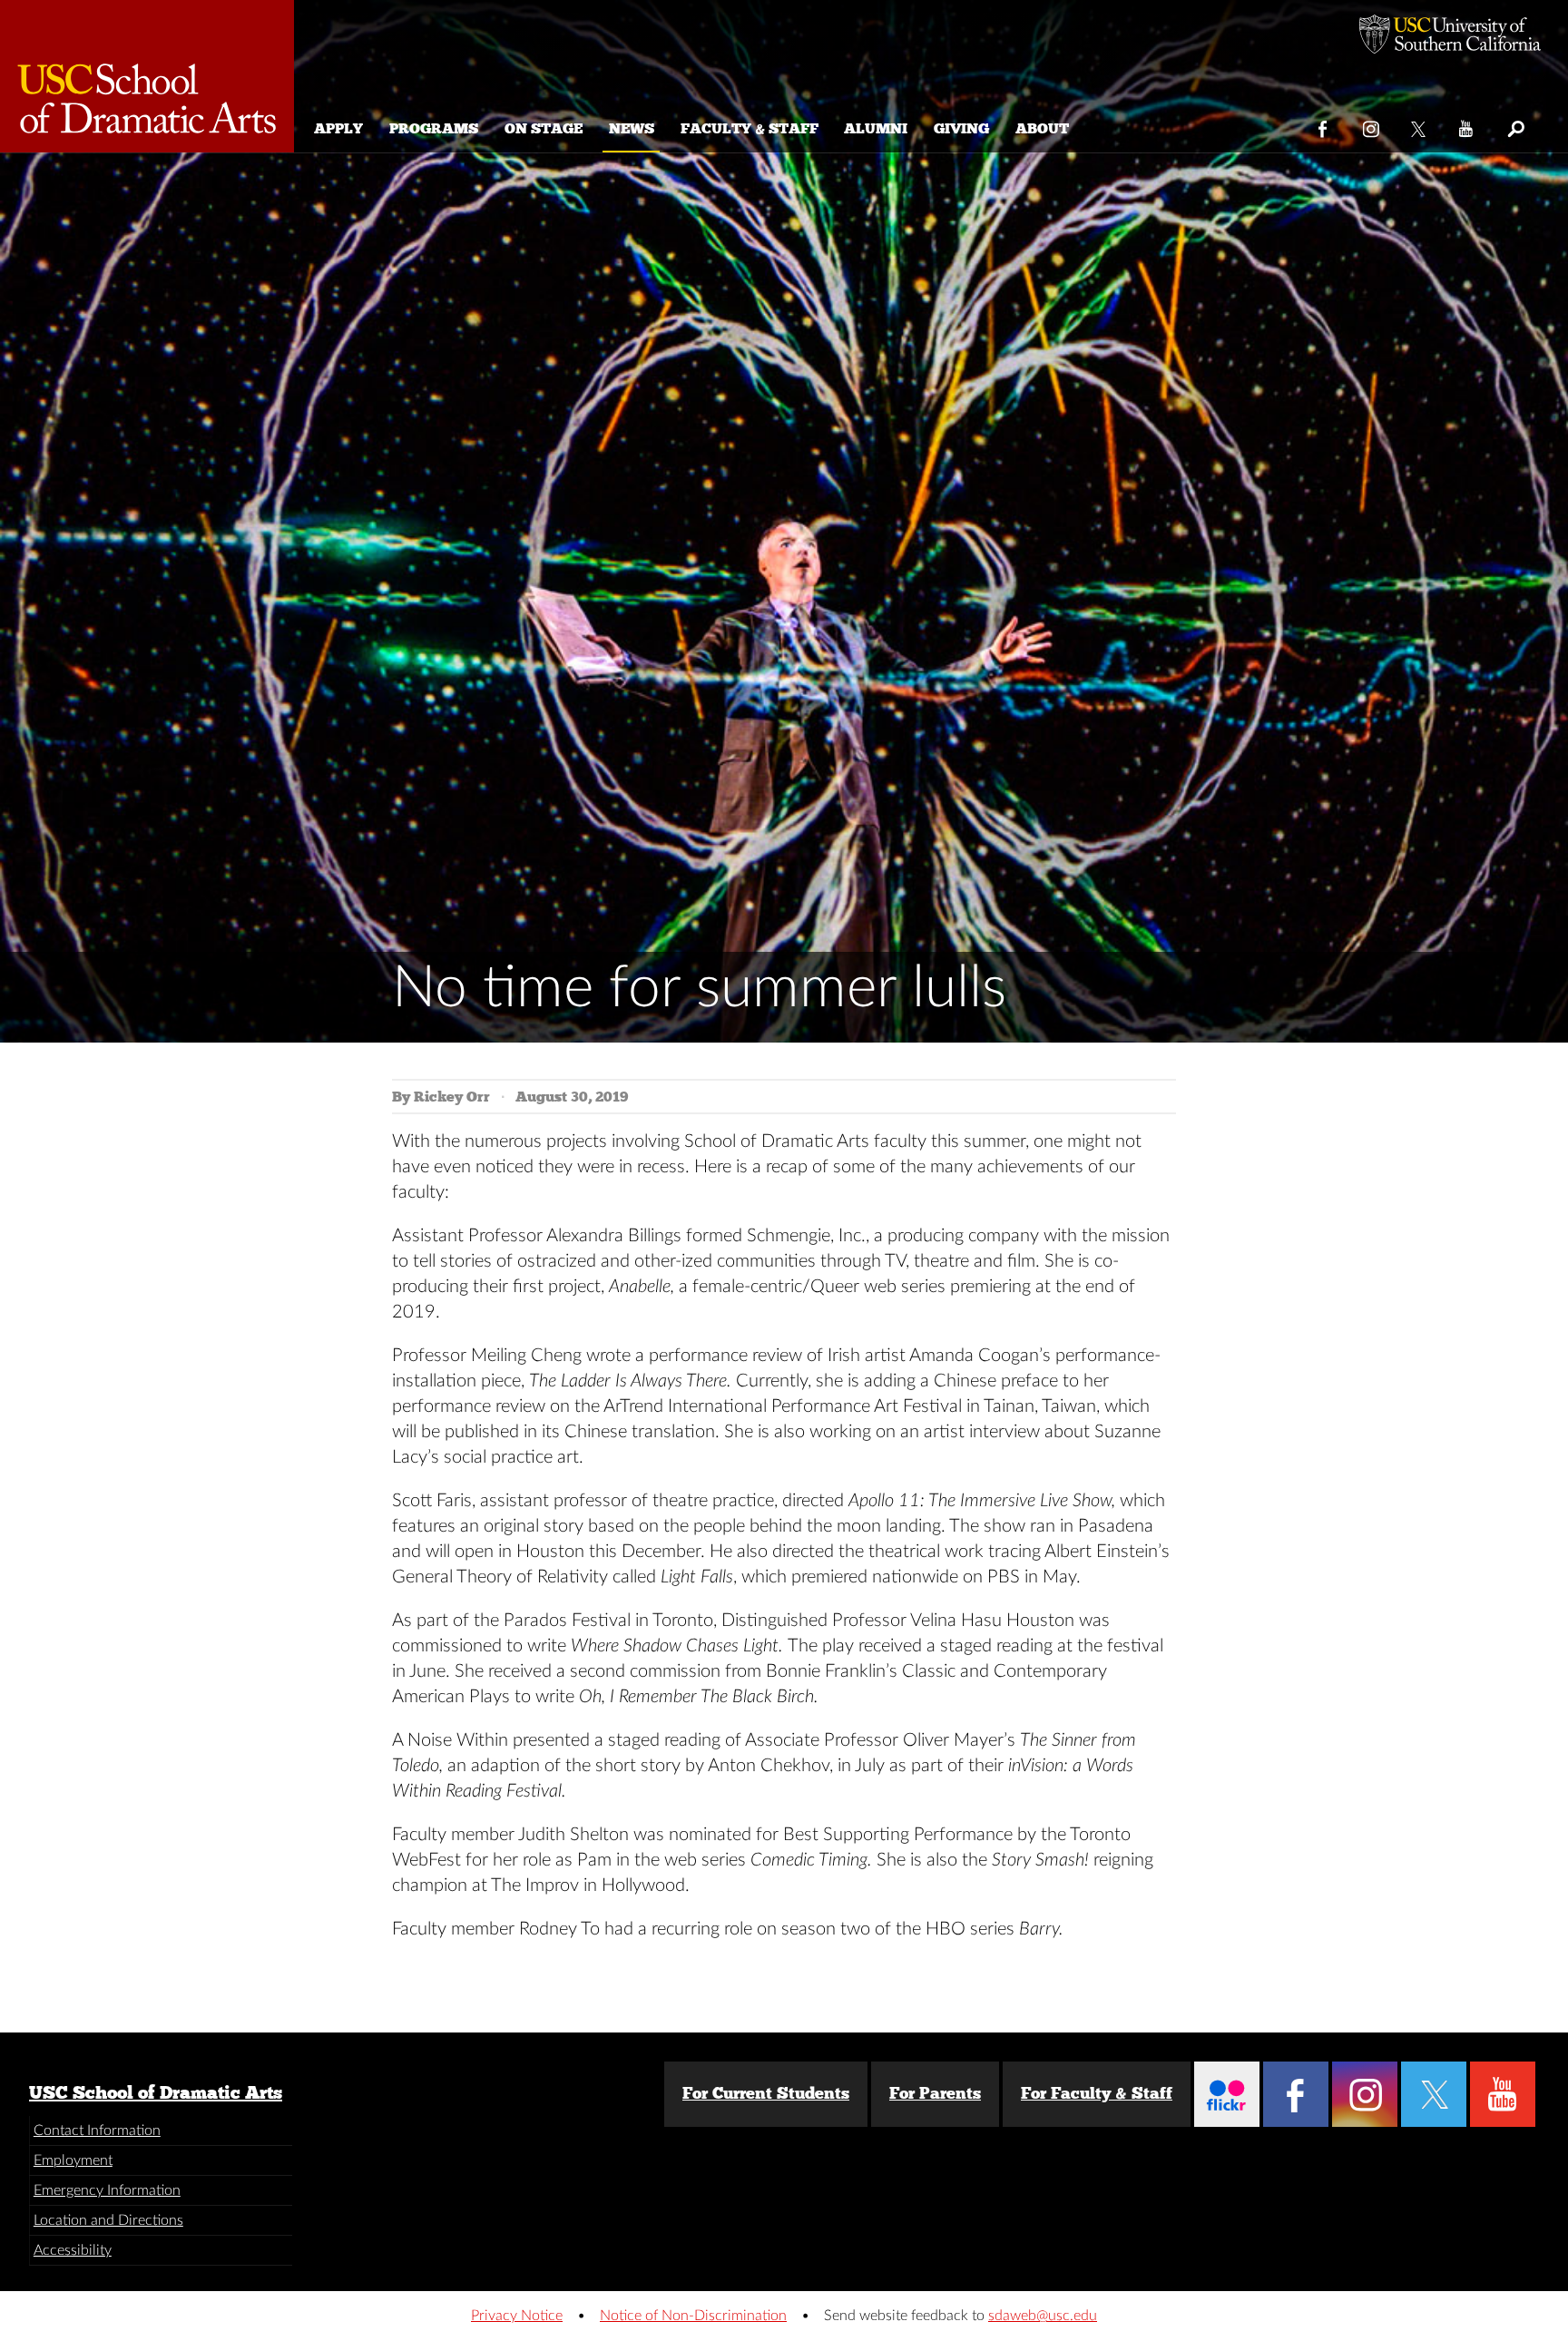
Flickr (1227, 2094)
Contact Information (97, 2130)
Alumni (876, 128)
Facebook (1323, 125)
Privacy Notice (517, 2316)
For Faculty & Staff (1097, 2093)
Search (1515, 125)
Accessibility (73, 2250)
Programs (434, 128)
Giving (961, 128)
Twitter (1420, 125)
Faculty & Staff (750, 128)
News (632, 128)
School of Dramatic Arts (147, 76)
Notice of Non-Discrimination (693, 2316)
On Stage (544, 128)
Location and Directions (108, 2220)
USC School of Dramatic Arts (156, 2092)
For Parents (935, 2093)
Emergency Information (107, 2190)
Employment (73, 2160)
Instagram (1372, 125)
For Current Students (766, 2093)
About (1042, 128)
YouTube (1467, 125)
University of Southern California (1450, 36)
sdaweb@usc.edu (1043, 2316)
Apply (338, 128)
